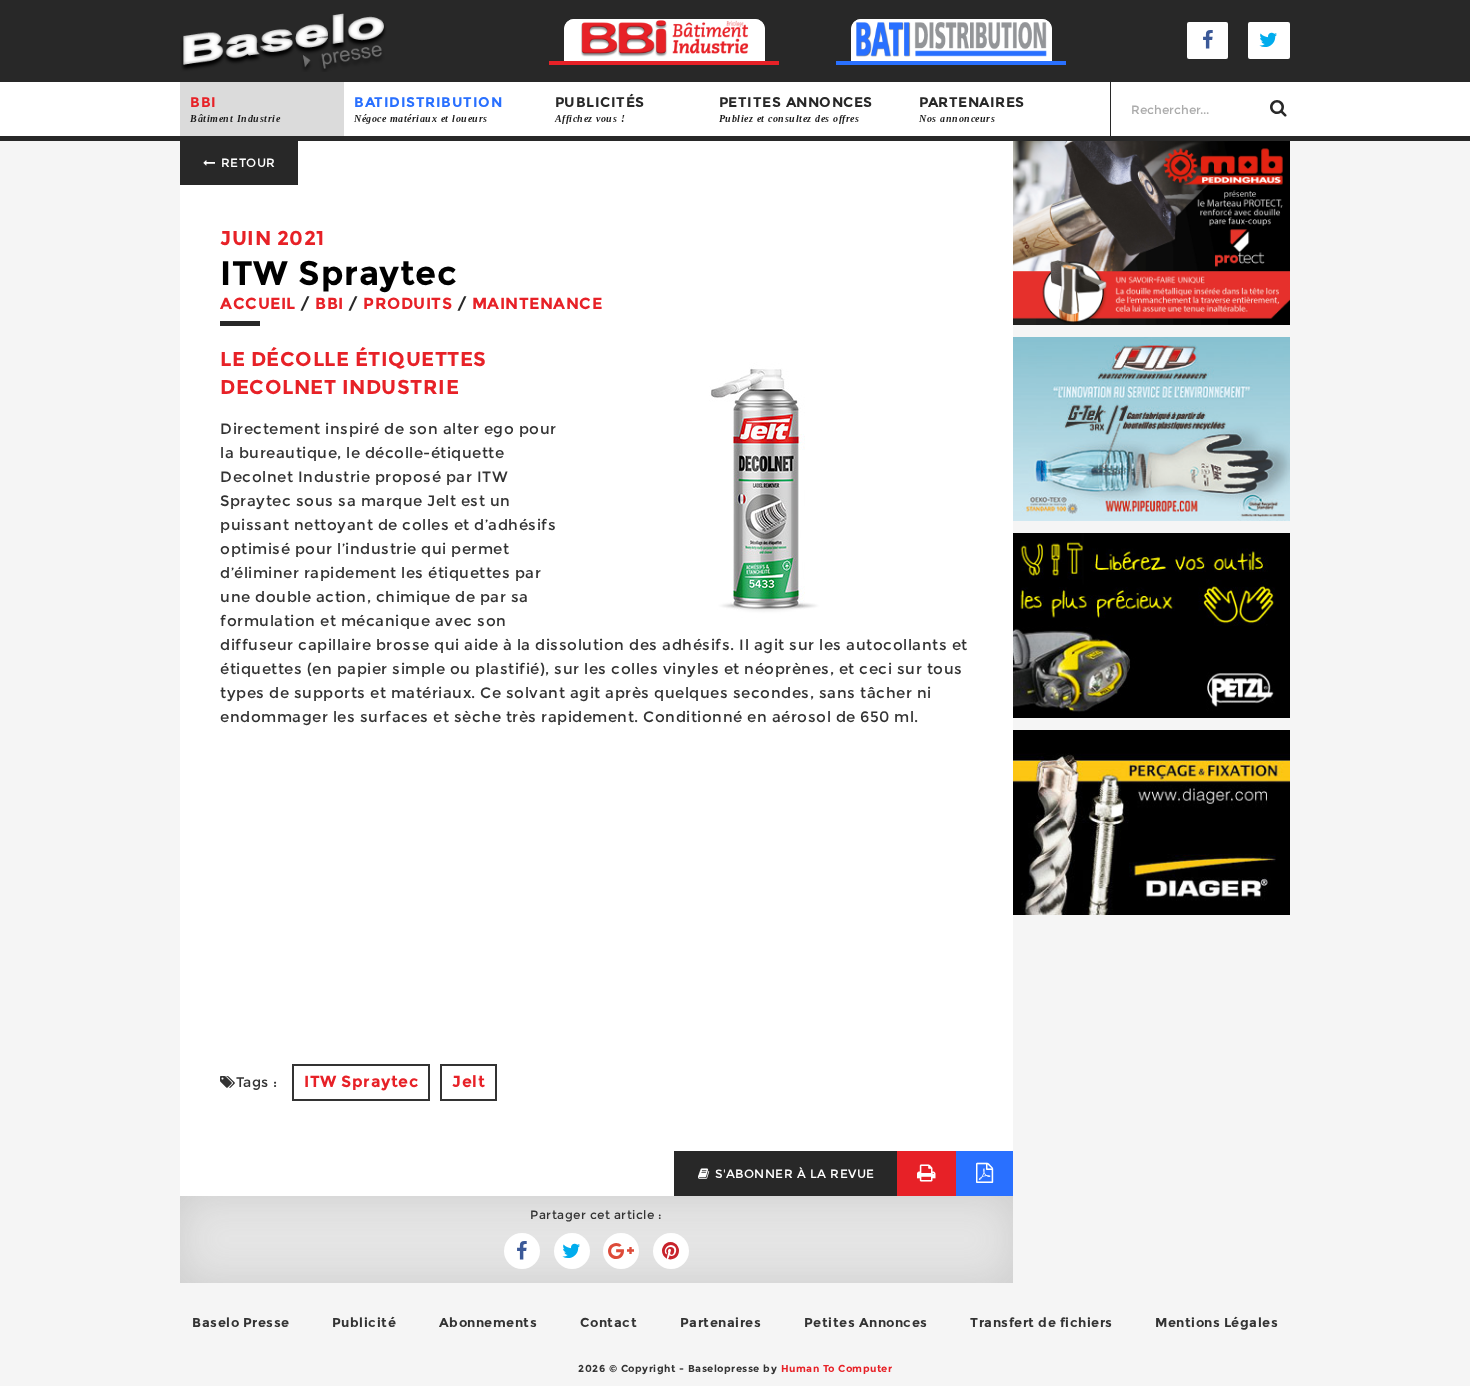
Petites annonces (796, 108)
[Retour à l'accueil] (283, 39)
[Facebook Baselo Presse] (1208, 40)
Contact (609, 1322)
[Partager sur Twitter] (522, 1251)
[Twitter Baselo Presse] (1269, 40)
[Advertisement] (596, 884)
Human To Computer (837, 1368)
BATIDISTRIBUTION (428, 108)
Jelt (468, 1081)
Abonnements (488, 1322)
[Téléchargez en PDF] (984, 1173)
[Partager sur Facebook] (572, 1251)
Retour (246, 162)
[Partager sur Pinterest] (671, 1251)
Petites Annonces (866, 1322)
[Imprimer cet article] (926, 1173)
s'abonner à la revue (793, 1173)
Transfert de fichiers (1041, 1322)
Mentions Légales (1216, 1322)
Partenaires (972, 108)
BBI (235, 108)
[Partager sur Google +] (621, 1251)
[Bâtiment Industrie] (664, 40)
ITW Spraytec (361, 1081)
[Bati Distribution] (951, 40)
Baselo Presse (241, 1322)
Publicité (364, 1322)
